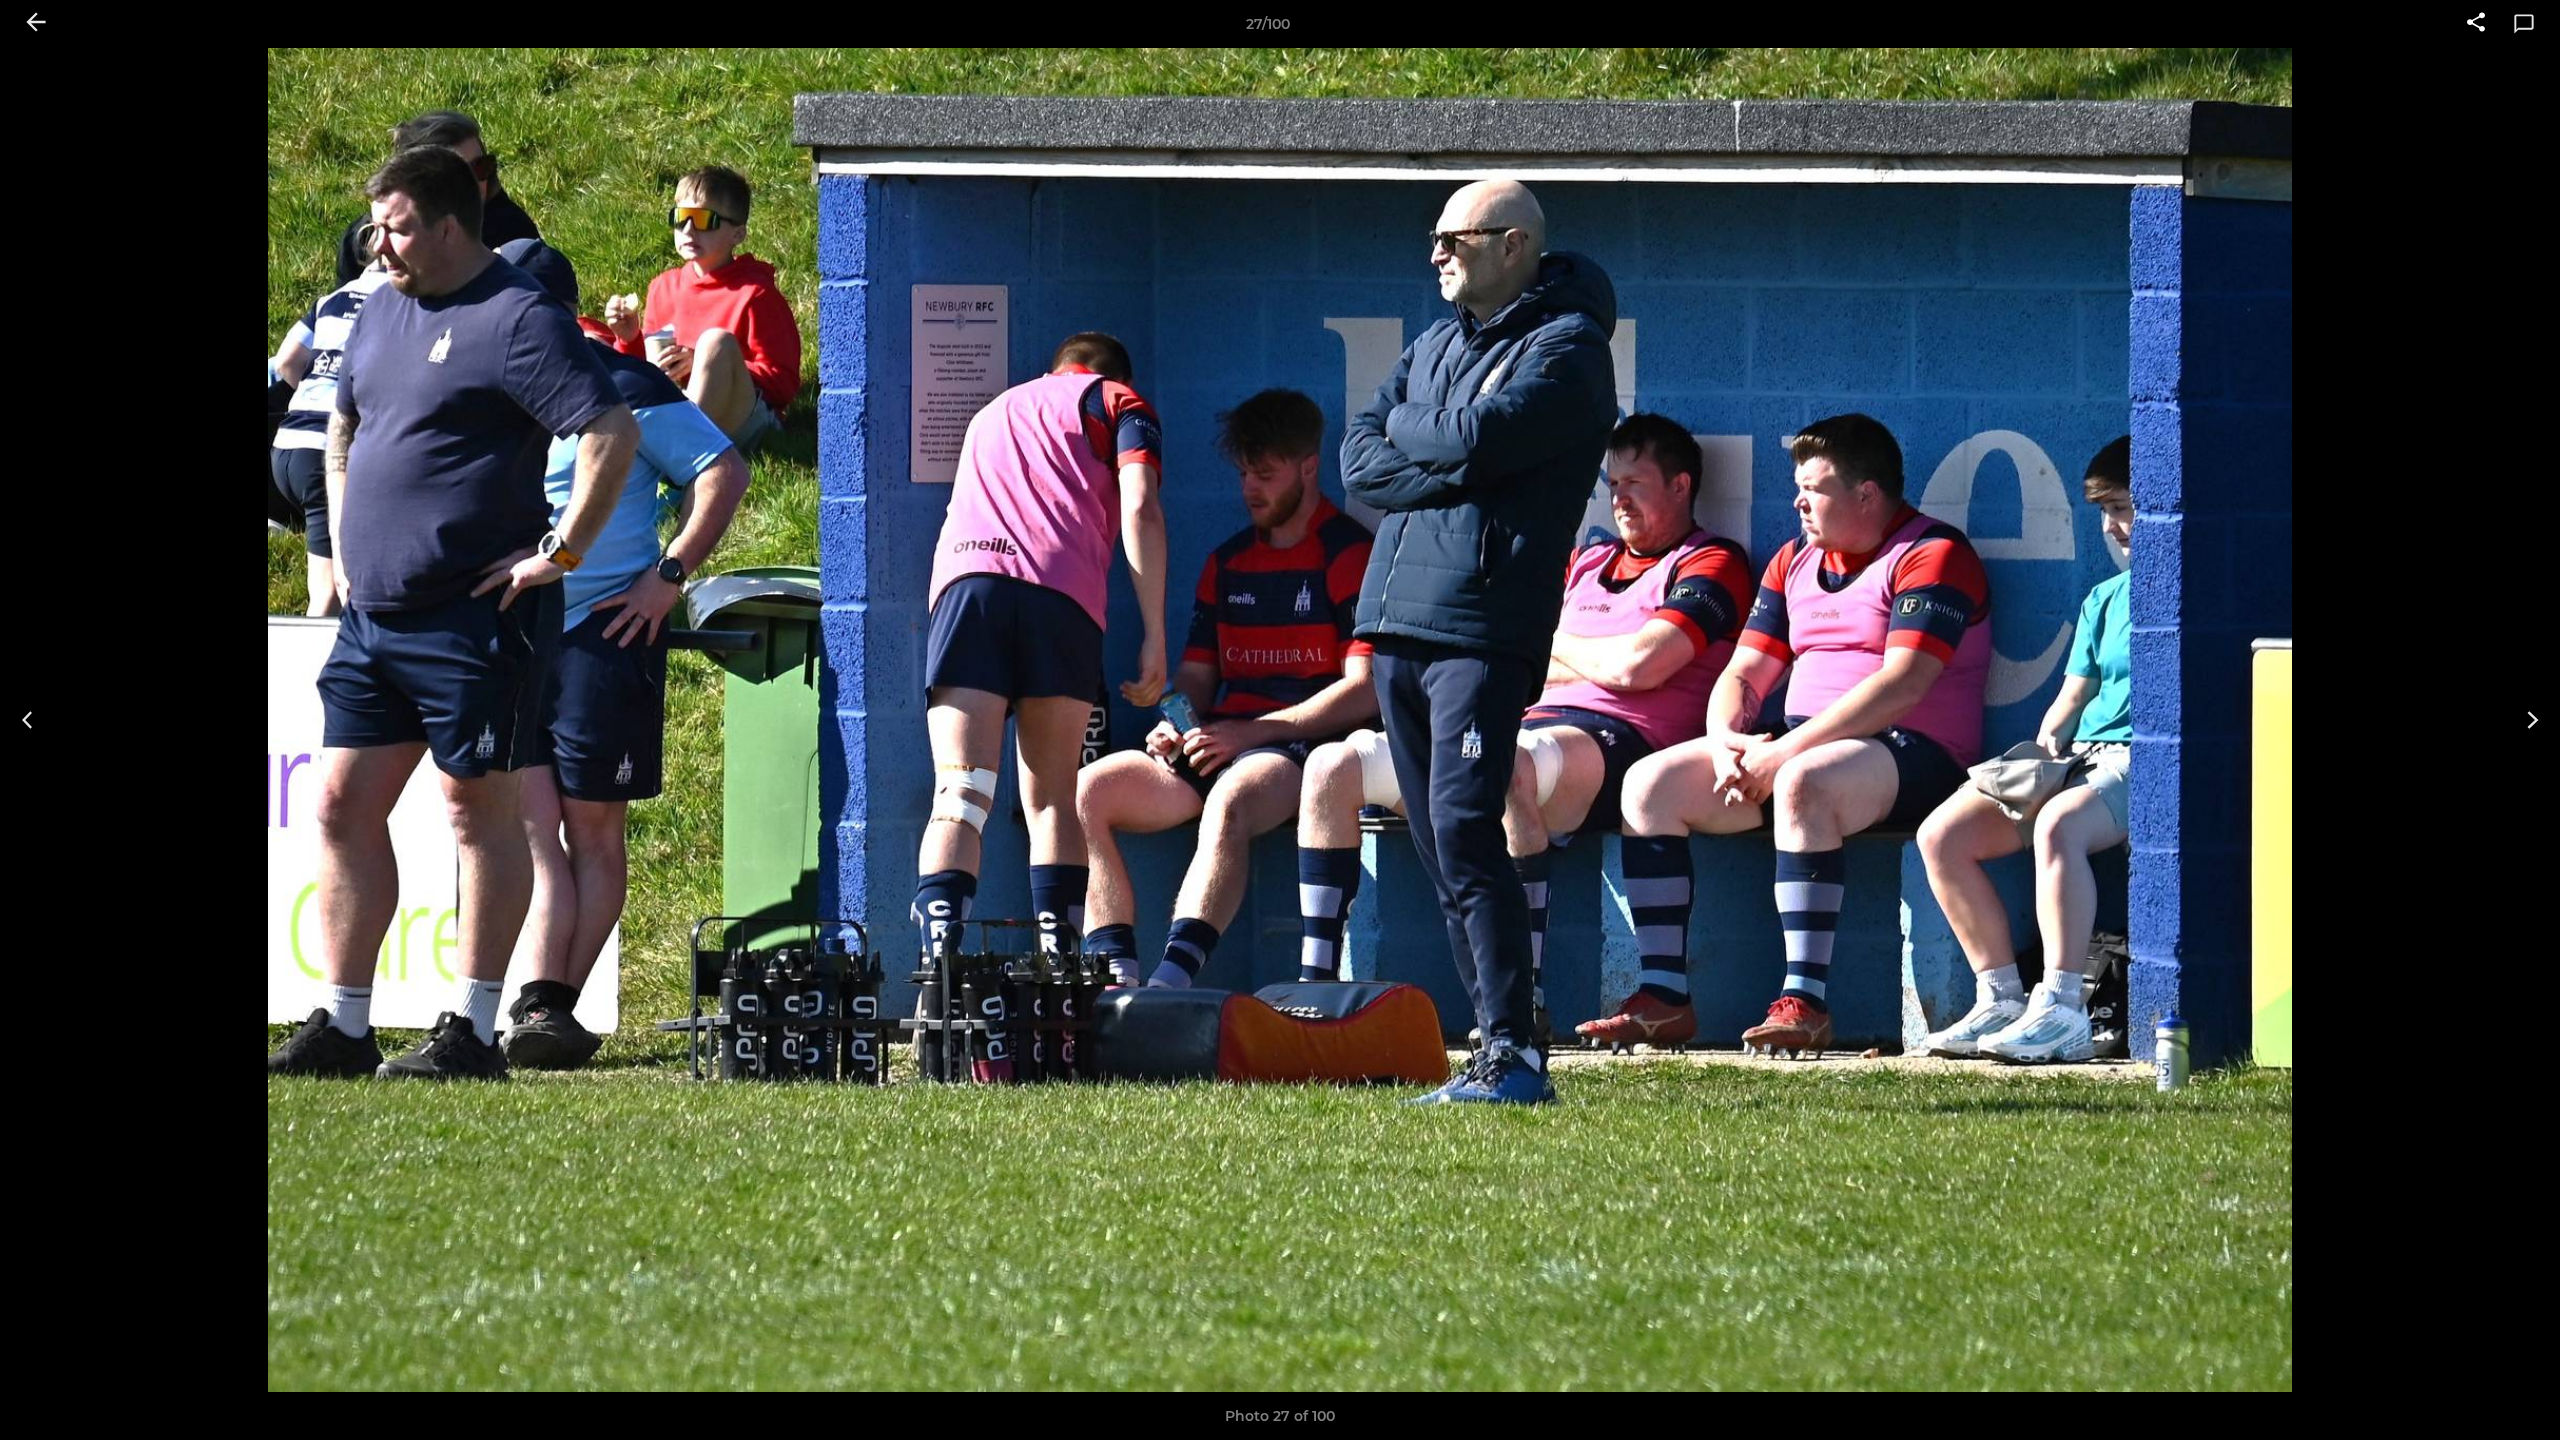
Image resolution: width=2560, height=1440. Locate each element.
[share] (2476, 24)
